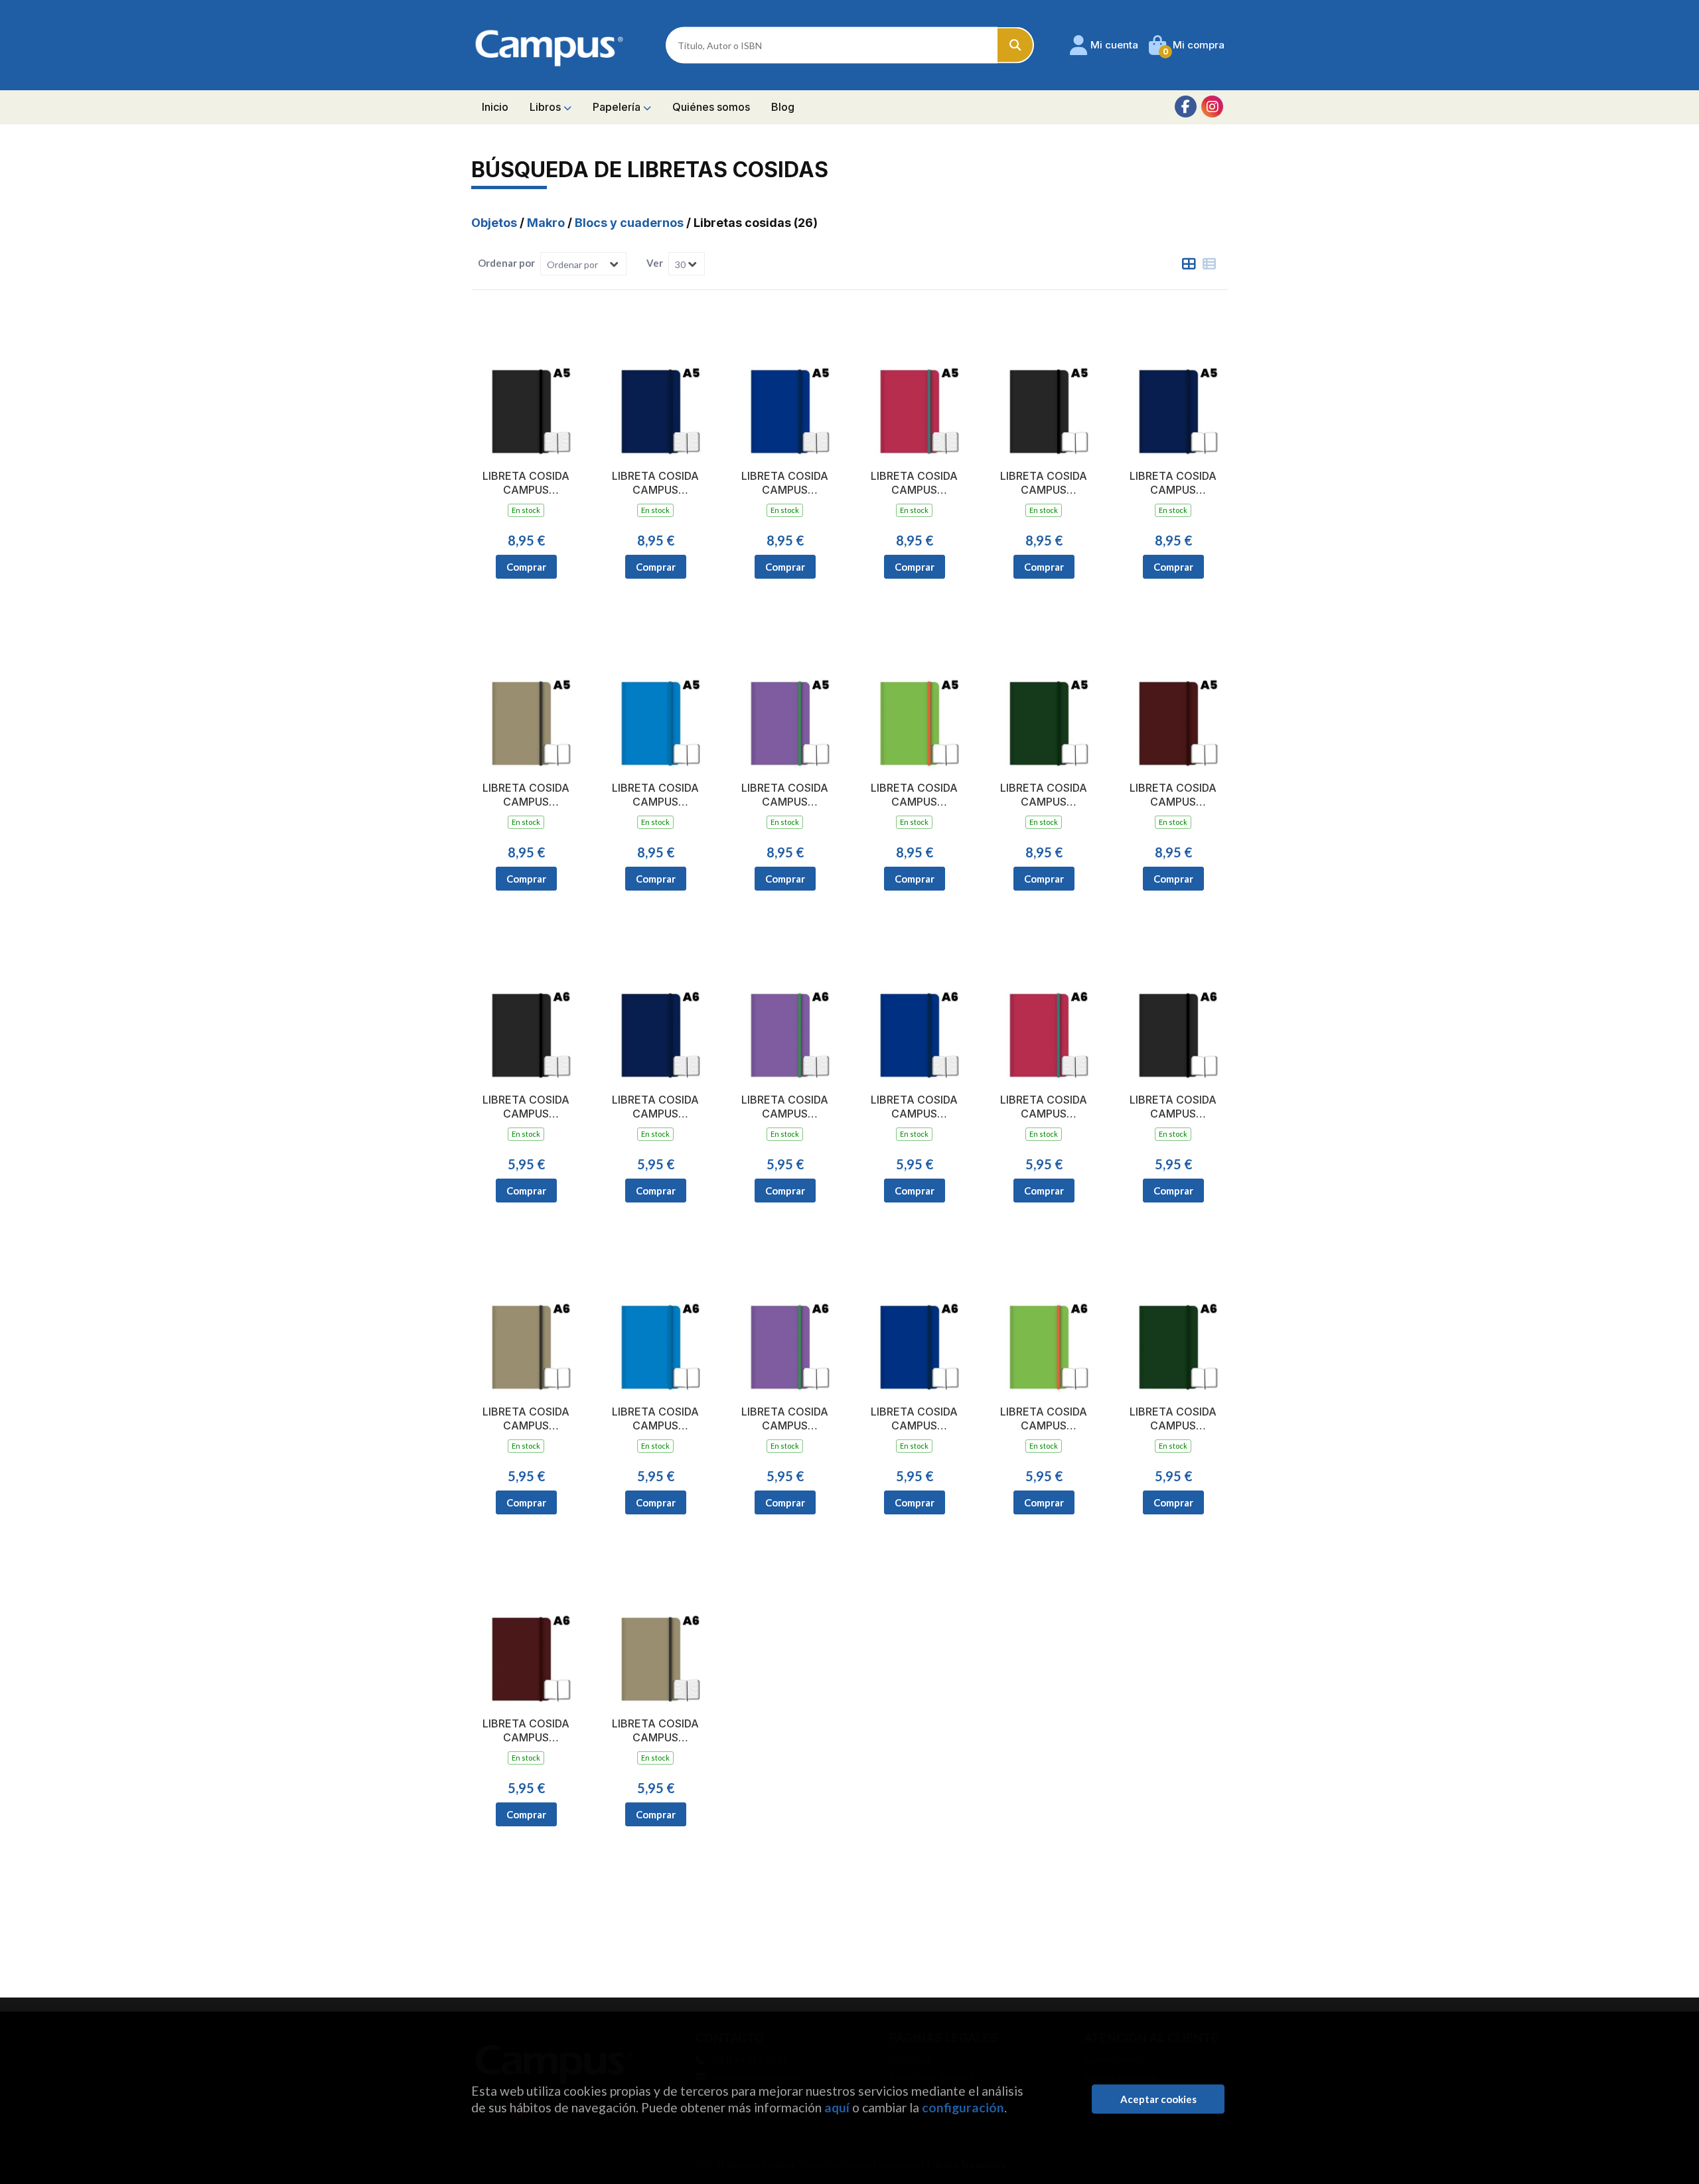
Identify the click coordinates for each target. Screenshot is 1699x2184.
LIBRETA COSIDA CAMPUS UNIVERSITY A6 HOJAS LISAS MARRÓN (526, 1731)
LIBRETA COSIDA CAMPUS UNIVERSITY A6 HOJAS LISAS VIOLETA (785, 1419)
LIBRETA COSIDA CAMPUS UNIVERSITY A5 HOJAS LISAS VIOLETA (785, 795)
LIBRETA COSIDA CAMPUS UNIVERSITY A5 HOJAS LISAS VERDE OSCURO (1044, 795)
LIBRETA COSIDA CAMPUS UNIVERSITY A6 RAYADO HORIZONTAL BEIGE (656, 1731)
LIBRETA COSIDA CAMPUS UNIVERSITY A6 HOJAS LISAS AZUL (915, 1419)
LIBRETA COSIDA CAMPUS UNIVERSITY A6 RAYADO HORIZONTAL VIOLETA (785, 1107)
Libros (547, 107)
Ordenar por (506, 263)
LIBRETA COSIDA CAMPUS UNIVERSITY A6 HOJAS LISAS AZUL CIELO (656, 1419)
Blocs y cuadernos (630, 223)
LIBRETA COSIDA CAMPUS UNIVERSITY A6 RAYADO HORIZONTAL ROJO (1044, 1107)
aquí (837, 2107)
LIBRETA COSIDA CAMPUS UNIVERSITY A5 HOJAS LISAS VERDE (914, 795)
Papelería (618, 107)
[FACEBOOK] (1186, 107)
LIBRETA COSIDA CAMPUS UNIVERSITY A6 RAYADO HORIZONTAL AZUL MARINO (655, 1107)
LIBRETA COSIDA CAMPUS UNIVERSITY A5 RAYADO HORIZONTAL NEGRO (526, 483)
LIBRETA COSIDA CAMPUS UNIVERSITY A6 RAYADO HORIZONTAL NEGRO (526, 1107)
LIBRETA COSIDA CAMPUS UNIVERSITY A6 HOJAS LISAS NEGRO (1173, 1107)
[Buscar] (1016, 45)
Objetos (495, 223)
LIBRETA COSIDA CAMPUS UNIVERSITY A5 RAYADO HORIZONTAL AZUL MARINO (655, 483)
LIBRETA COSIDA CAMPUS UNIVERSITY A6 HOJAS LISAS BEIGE (526, 1419)
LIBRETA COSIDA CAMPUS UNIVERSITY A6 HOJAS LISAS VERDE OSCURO (1173, 1419)
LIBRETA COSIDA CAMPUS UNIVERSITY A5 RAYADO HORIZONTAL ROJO (915, 483)
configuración (963, 2107)
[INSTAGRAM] (1212, 107)
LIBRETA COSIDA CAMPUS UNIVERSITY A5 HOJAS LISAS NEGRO (1044, 483)
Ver (655, 263)
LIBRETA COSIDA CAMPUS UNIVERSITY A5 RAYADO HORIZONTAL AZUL (785, 483)
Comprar (526, 567)
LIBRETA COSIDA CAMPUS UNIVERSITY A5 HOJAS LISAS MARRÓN (1173, 795)
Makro (547, 223)
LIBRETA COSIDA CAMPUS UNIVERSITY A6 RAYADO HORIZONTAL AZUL (914, 1107)
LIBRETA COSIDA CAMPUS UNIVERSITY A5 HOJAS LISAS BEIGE (526, 795)
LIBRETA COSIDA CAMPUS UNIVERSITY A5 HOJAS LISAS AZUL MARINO (1173, 483)
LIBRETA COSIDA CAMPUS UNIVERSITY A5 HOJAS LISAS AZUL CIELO (656, 795)
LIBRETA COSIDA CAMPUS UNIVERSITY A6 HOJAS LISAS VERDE (1044, 1419)
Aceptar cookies (1158, 2099)
